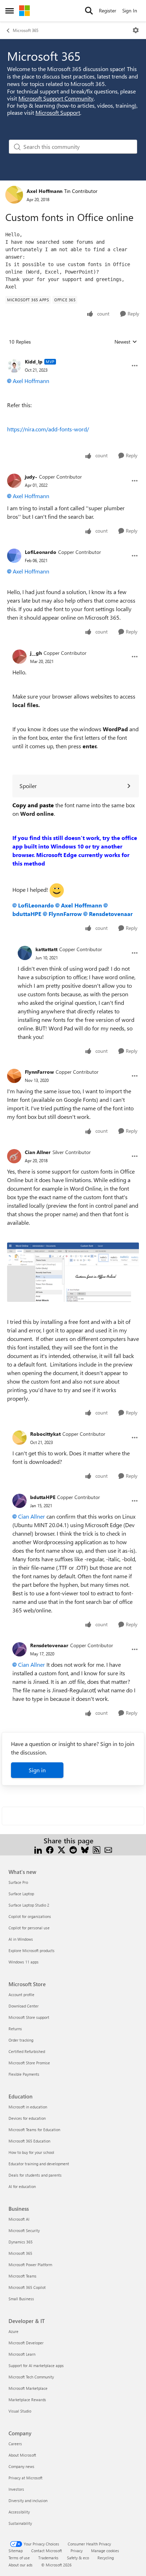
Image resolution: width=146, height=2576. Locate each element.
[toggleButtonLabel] (136, 30)
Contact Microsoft (47, 2551)
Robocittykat (45, 1434)
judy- (31, 477)
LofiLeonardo (41, 552)
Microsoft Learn (22, 2354)
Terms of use (19, 2558)
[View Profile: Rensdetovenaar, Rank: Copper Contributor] (19, 1649)
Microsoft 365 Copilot (27, 2287)
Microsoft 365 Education (29, 2141)
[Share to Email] (108, 1849)
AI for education (22, 2186)
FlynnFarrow (65, 914)
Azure (13, 2331)
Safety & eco (78, 2558)
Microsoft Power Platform (30, 2265)
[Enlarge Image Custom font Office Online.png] (73, 1272)
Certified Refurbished (27, 2051)
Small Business (21, 2299)
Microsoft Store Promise (29, 2063)
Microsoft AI (19, 2219)
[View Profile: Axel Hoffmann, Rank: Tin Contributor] (14, 195)
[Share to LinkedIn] (38, 1849)
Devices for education (27, 2118)
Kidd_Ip (34, 362)
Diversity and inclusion (28, 2500)
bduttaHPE (43, 1497)
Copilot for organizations (30, 1916)
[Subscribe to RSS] (97, 1849)
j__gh (36, 653)
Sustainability (20, 2523)
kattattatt (46, 949)
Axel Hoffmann (44, 191)
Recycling (106, 2558)
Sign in (37, 1770)
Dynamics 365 (21, 2242)
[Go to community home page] (24, 11)
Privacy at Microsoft (26, 2478)
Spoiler (28, 786)
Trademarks (48, 2558)
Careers (15, 2444)
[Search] (89, 11)
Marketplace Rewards (27, 2400)
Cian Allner (38, 1152)
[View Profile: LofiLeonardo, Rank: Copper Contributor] (14, 556)
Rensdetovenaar (111, 914)
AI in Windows (21, 1939)
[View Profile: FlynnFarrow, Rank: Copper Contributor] (14, 1076)
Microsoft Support (58, 112)
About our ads (21, 2565)
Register (108, 10)
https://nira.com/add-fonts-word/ (48, 429)
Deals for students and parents (35, 2175)
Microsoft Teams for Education (34, 2130)
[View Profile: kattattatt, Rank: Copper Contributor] (25, 953)
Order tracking (21, 2040)
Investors (16, 2489)
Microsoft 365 (26, 30)
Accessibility (19, 2512)
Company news (21, 2466)
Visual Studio (20, 2411)
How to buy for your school (31, 2152)
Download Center (24, 2006)
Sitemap (16, 2551)
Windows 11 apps (24, 1962)
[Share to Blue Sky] (85, 1849)
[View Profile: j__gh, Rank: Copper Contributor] (19, 657)
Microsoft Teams (23, 2276)
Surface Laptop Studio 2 (29, 1905)
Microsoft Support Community (56, 98)
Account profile (21, 1995)
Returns (15, 2029)
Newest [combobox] (126, 342)
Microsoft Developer (26, 2343)
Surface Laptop (21, 1894)
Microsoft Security (24, 2230)
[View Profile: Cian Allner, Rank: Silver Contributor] (14, 1156)
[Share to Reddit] (73, 1849)
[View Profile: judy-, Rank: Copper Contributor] (14, 481)
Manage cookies (105, 2551)
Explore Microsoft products (32, 1950)
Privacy (77, 2551)
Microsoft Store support (29, 2017)
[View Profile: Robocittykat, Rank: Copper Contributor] (19, 1438)
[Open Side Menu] (10, 11)
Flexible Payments (24, 2074)
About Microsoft (22, 2455)
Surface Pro (18, 1882)
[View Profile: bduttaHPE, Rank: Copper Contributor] (19, 1501)
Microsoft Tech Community (31, 2377)
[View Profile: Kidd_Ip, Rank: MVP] (14, 366)
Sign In (130, 10)
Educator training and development (39, 2164)
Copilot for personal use (29, 1928)
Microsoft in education (28, 2107)
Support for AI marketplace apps (36, 2365)
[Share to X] (61, 1849)
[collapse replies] (73, 356)
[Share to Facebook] (50, 1849)
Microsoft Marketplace (28, 2388)
